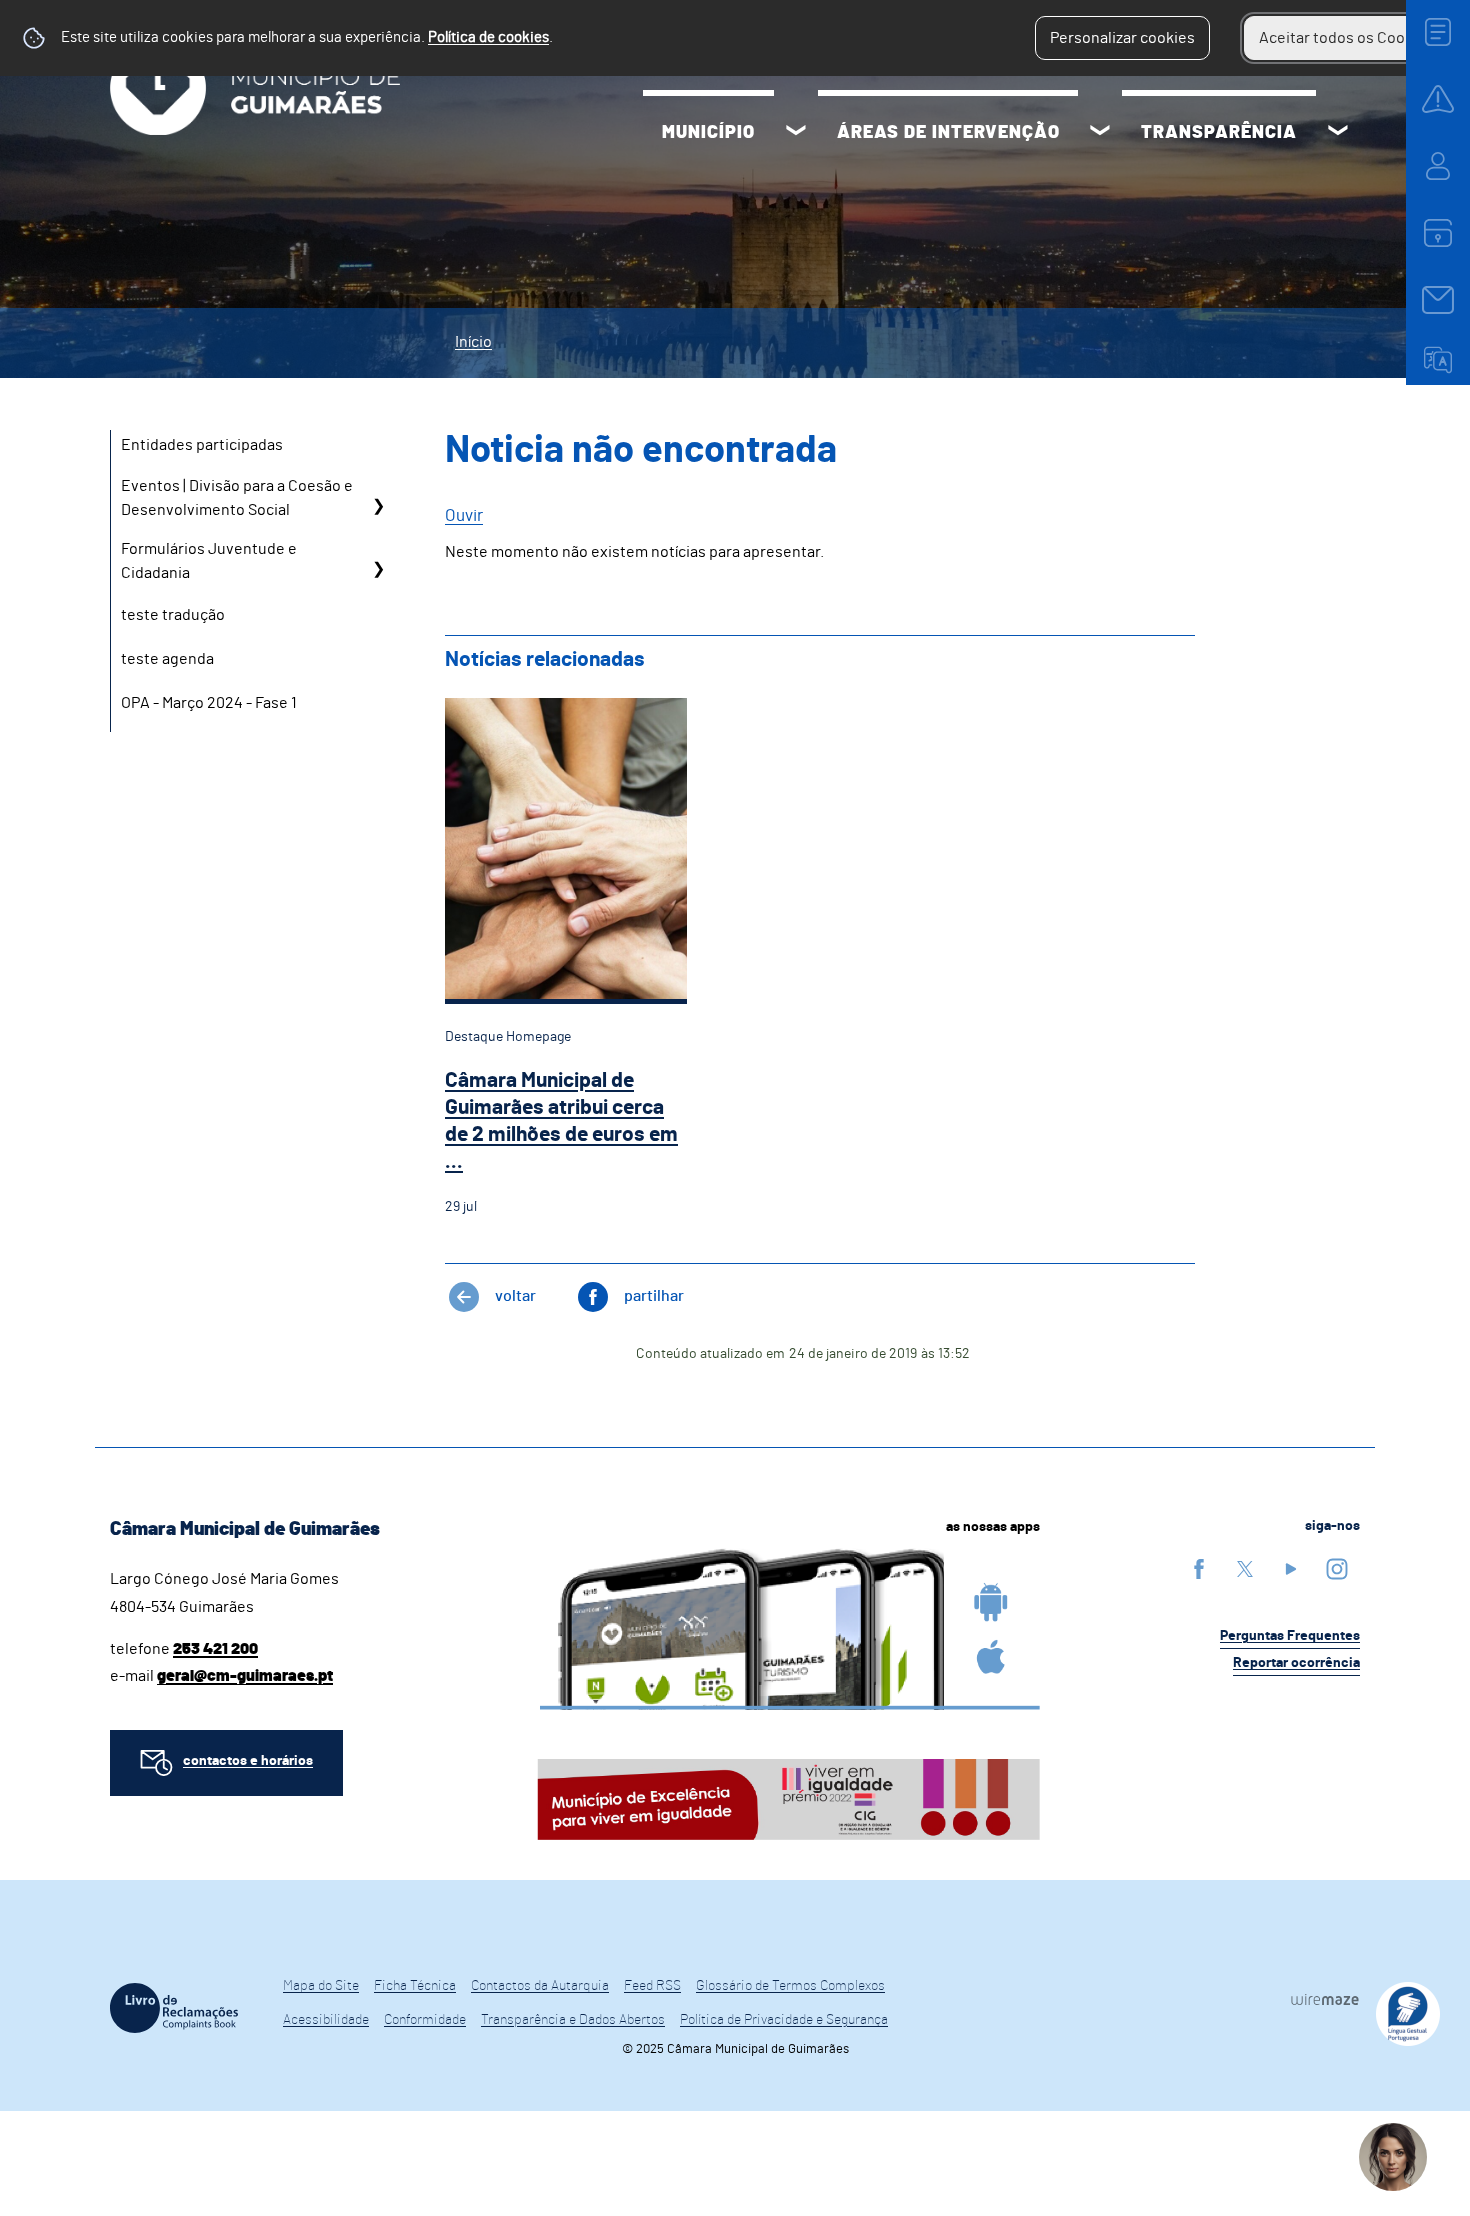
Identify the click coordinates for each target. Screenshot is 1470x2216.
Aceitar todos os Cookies (1346, 38)
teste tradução (173, 615)
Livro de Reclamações (174, 2008)
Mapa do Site (321, 1986)
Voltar (515, 1296)
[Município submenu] (796, 133)
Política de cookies (488, 37)
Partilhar (654, 1296)
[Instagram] (1337, 1568)
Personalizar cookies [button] (1122, 38)
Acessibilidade (326, 2020)
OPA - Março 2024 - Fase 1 (209, 703)
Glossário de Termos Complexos (790, 1986)
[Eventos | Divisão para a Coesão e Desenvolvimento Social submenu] (378, 505)
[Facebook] (1199, 1568)
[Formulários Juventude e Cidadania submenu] (378, 568)
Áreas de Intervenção (948, 133)
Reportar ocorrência (1296, 1663)
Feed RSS (652, 1986)
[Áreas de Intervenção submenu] (1100, 133)
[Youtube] (1291, 1568)
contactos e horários (248, 1761)
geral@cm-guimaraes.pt (245, 1676)
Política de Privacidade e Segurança (784, 2020)
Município (708, 133)
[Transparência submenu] (1338, 133)
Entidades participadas (202, 445)
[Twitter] (1245, 1568)
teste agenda (167, 659)
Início (473, 342)
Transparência (1219, 133)
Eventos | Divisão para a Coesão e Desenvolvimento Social (237, 498)
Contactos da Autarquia (540, 1986)
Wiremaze (1325, 1999)
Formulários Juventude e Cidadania (209, 561)
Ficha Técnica (415, 1986)
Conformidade (425, 2020)
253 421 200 (215, 1649)
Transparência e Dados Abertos (573, 2020)
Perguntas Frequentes (1290, 1636)
